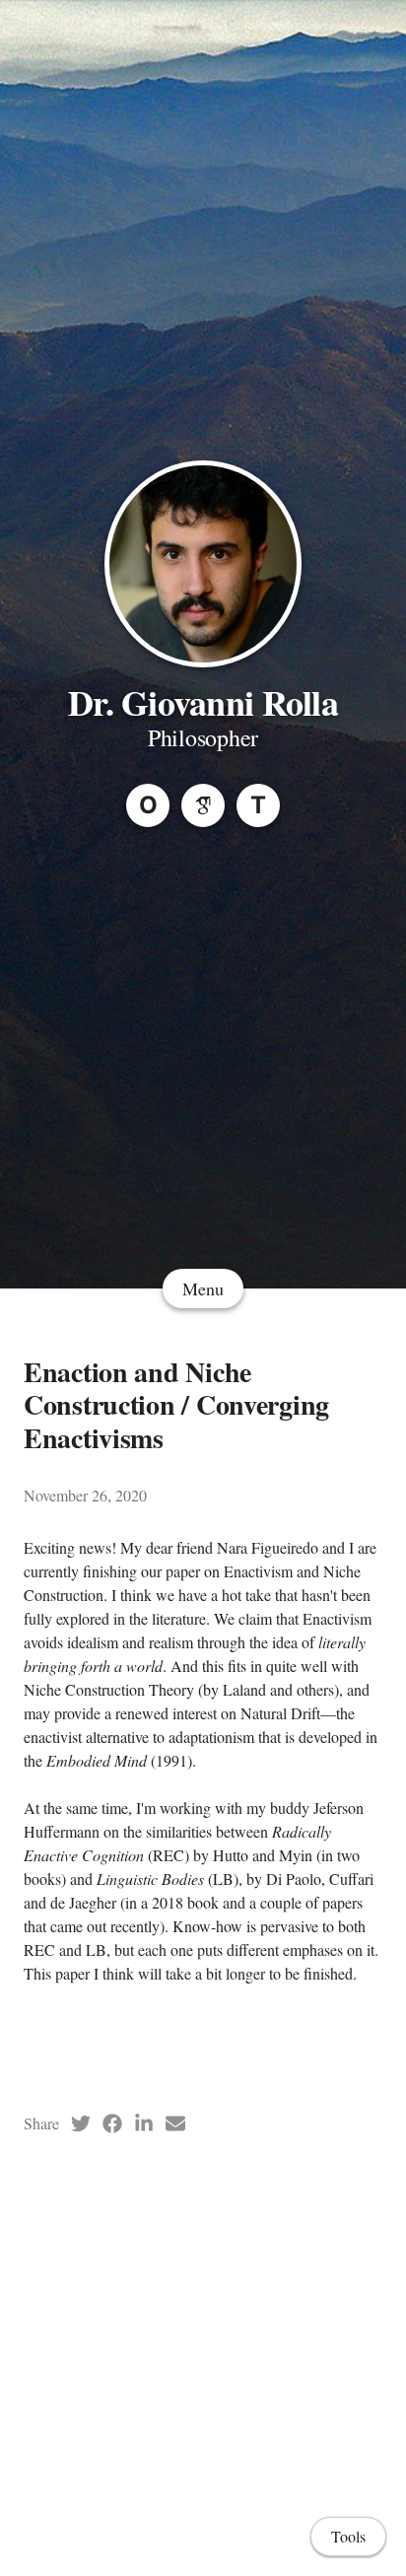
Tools (348, 2536)
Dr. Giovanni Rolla (203, 702)
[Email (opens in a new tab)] (175, 2123)
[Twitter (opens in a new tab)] (81, 2123)
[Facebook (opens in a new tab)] (112, 2123)
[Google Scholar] (203, 805)
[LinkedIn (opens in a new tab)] (144, 2123)
